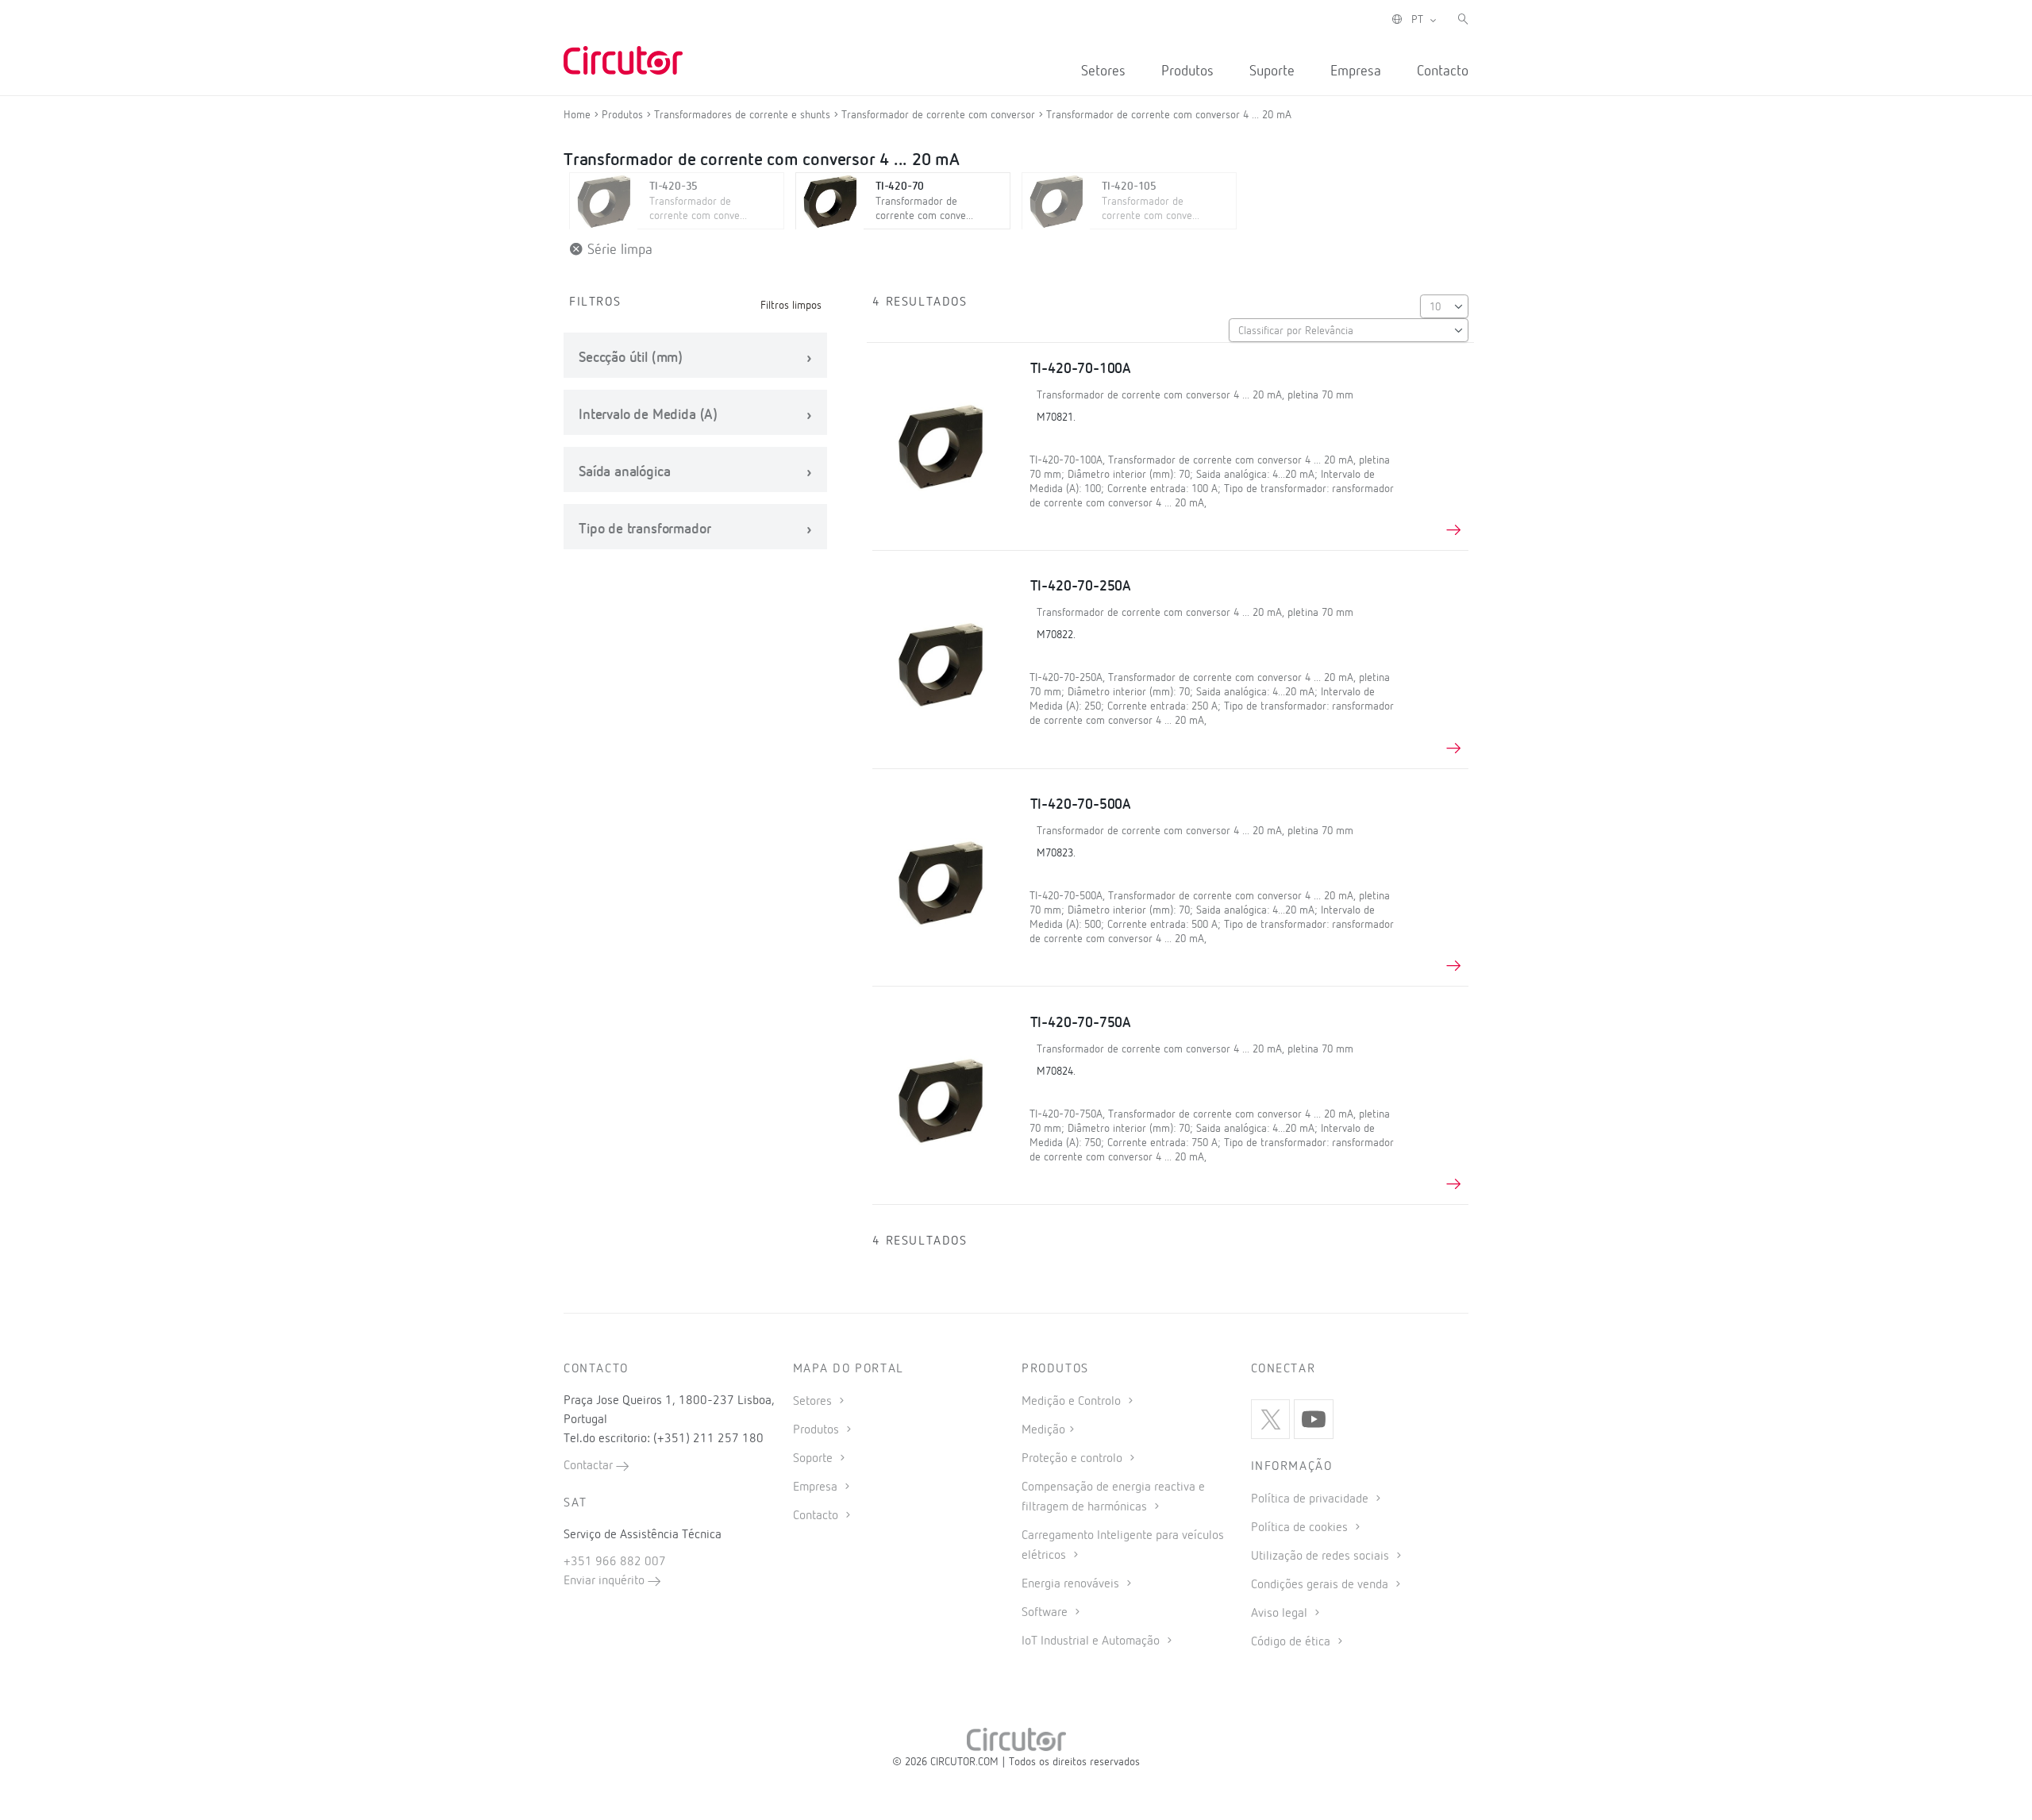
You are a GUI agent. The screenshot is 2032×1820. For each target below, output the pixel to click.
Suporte (1272, 71)
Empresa (1356, 71)
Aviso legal (1281, 1614)
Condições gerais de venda (1321, 1585)
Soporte (814, 1459)
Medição (1043, 1430)
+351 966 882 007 (615, 1562)
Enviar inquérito (606, 1581)
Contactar (590, 1466)
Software (1046, 1613)
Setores (1103, 71)
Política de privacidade (1311, 1499)
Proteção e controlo (1074, 1459)
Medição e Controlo (1073, 1402)
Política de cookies (1301, 1528)
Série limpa (618, 250)
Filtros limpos (791, 306)
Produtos (1187, 71)
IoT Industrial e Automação (1092, 1641)
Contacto (1443, 71)
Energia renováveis (1072, 1584)
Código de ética (1292, 1642)
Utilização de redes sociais (1322, 1556)
